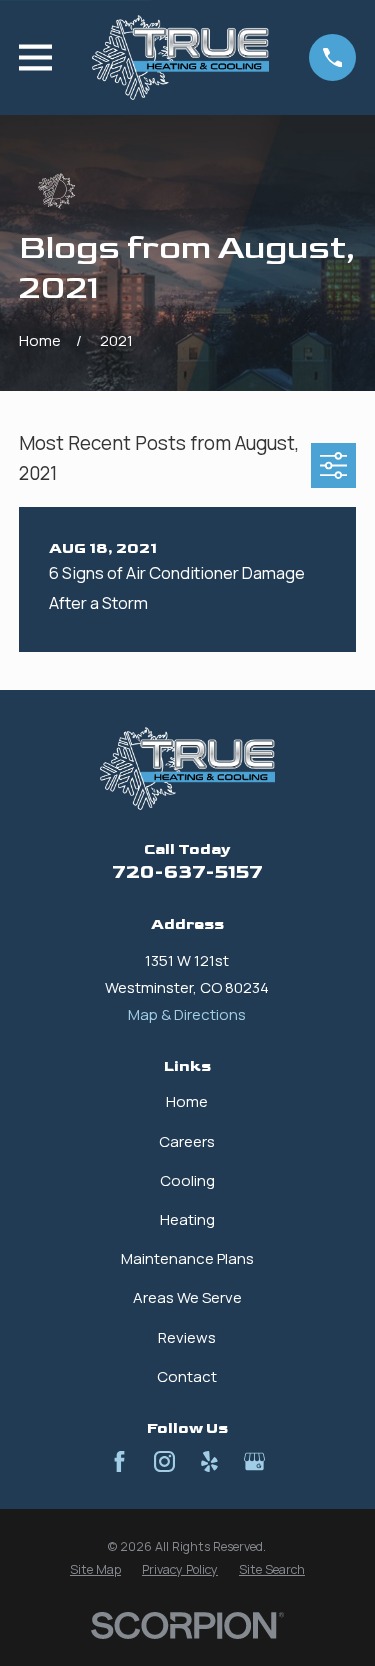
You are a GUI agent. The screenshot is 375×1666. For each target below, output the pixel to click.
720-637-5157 (187, 872)
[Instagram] (164, 1461)
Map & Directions (187, 1014)
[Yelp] (209, 1461)
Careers (187, 1141)
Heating (187, 1219)
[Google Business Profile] (254, 1461)
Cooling (187, 1180)
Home (187, 1101)
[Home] (181, 57)
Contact (187, 1376)
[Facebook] (119, 1461)
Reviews (187, 1337)
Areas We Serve (187, 1297)
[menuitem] (95, 1570)
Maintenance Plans (187, 1258)
